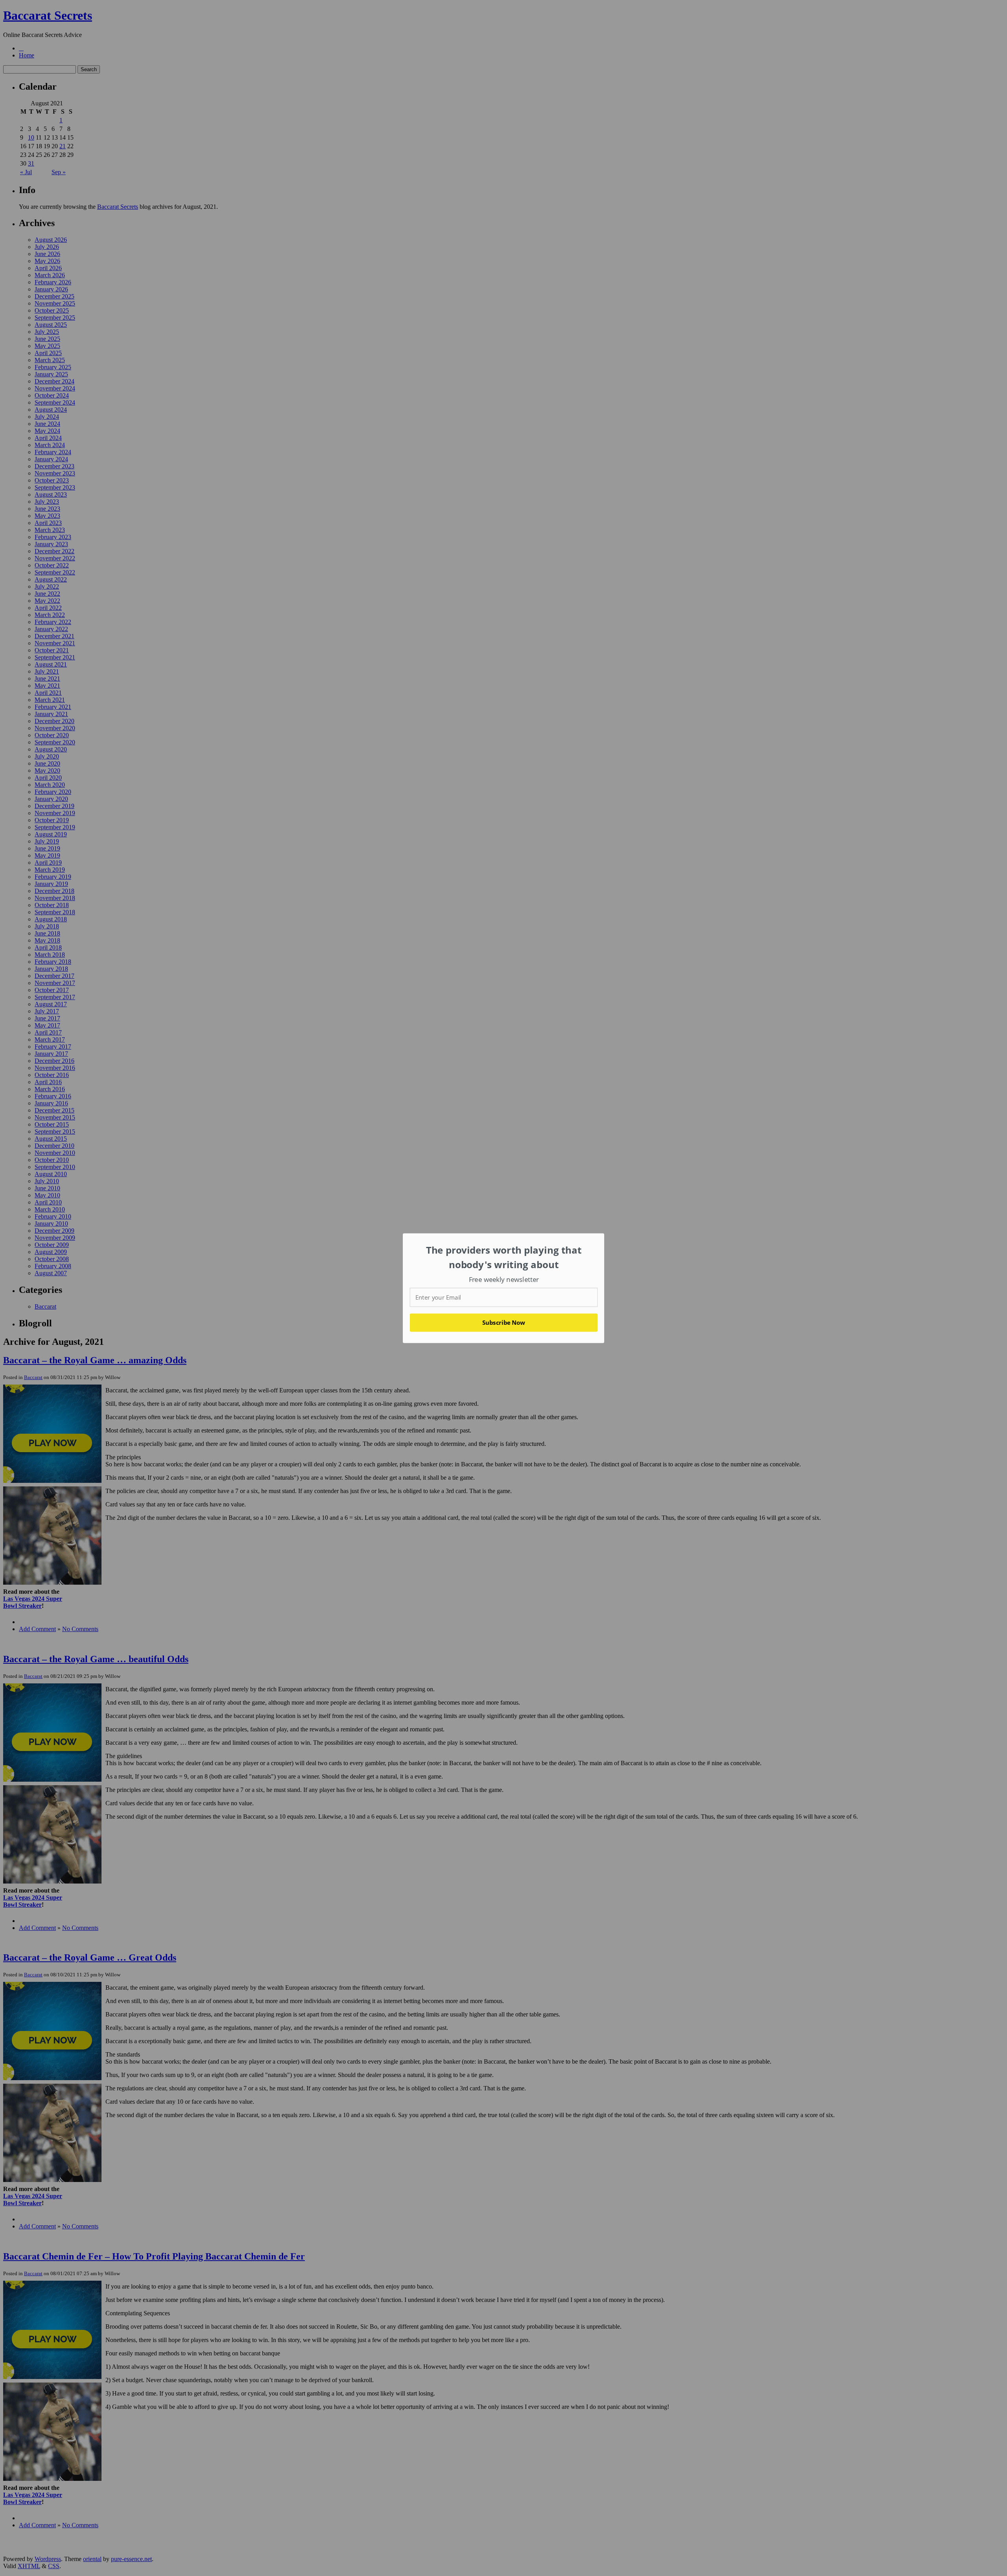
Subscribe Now (503, 1322)
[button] (504, 1257)
